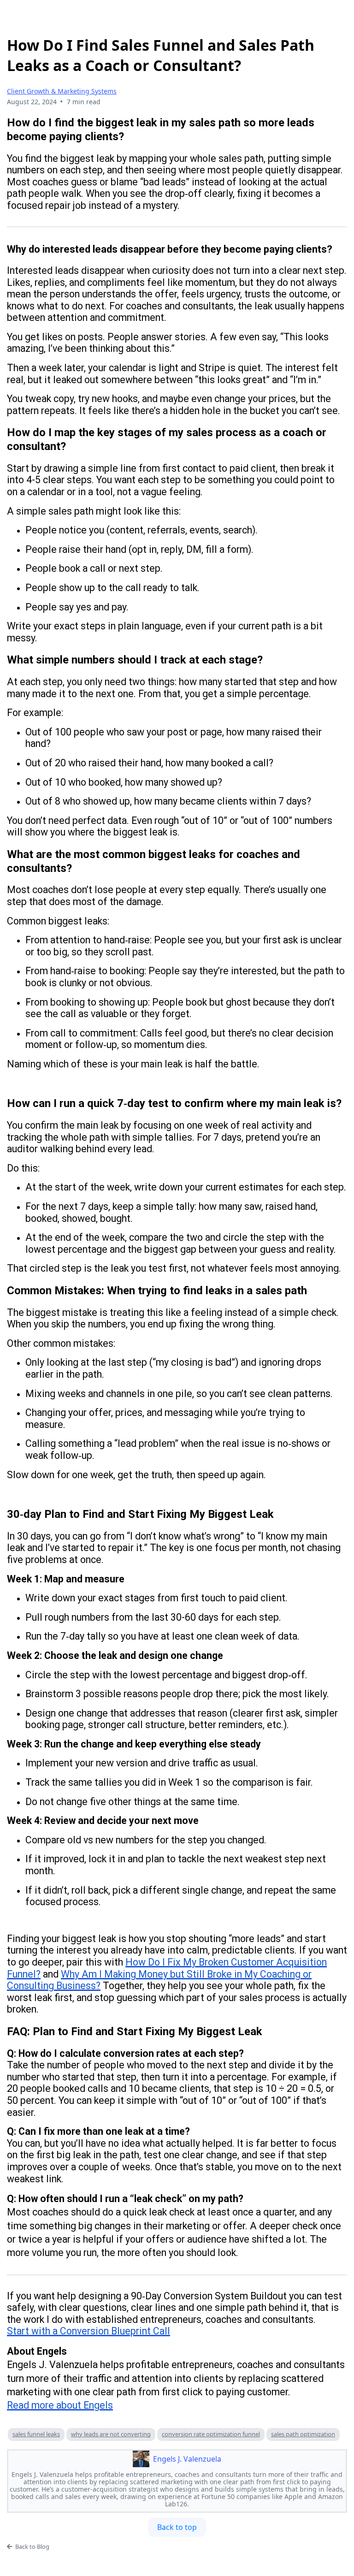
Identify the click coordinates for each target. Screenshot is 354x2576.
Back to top (177, 2527)
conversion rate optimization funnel (211, 2434)
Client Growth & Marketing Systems (62, 91)
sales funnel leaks (36, 2434)
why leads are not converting (111, 2434)
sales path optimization (303, 2434)
